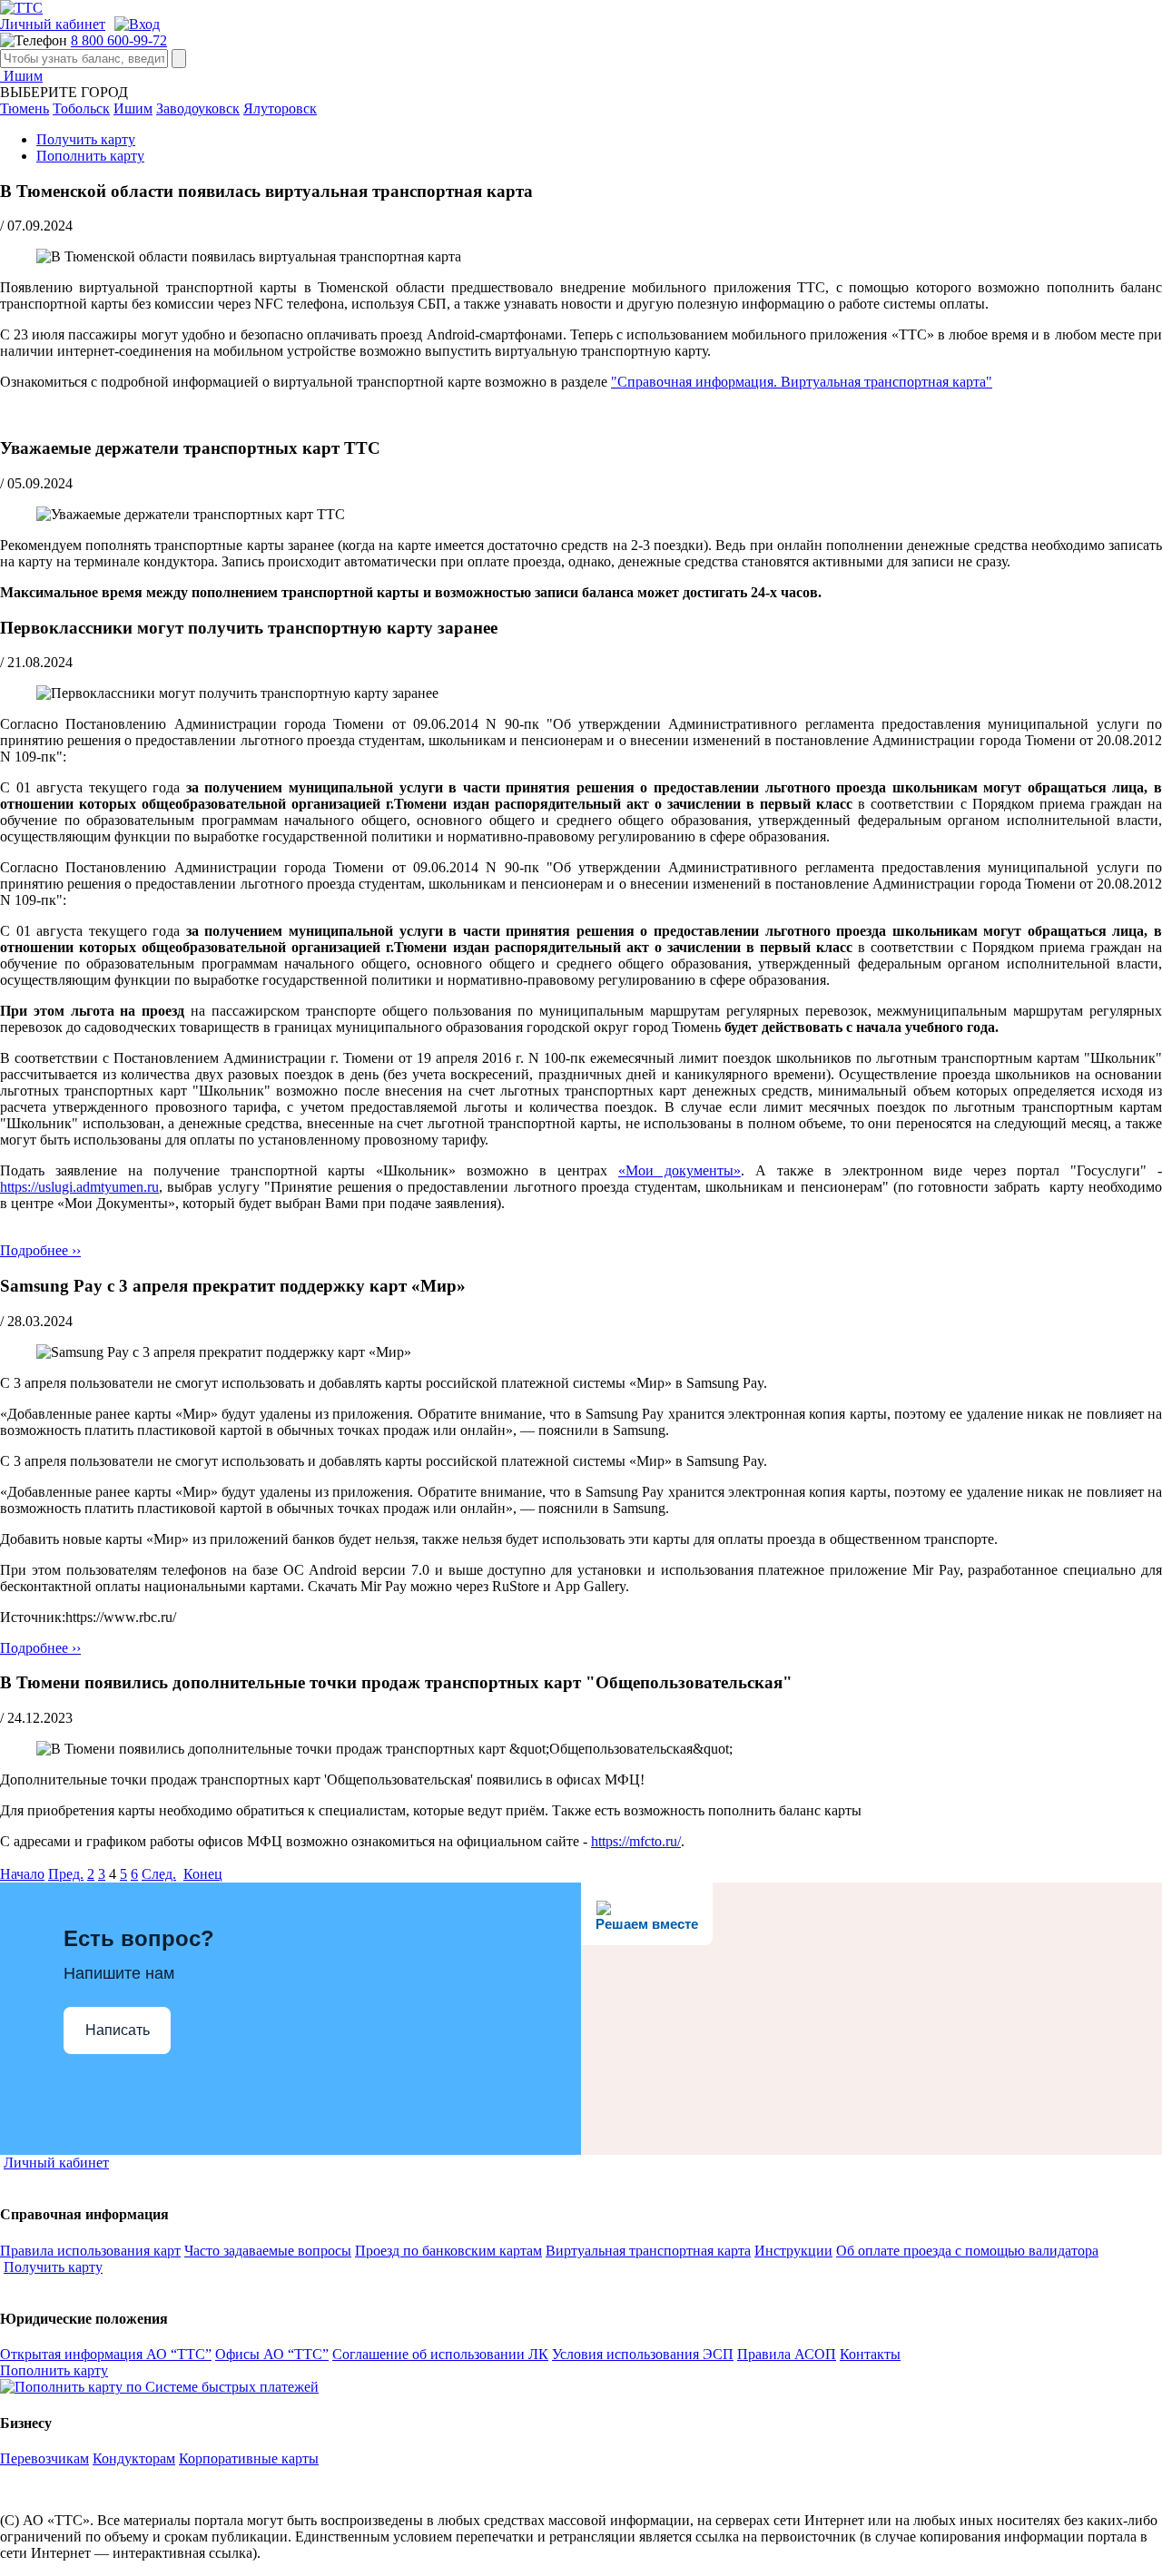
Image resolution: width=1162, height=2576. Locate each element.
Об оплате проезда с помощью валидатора (967, 2251)
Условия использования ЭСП (643, 2354)
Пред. (66, 1874)
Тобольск (81, 108)
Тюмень (25, 108)
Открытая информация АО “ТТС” (106, 2354)
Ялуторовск (280, 108)
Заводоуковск (198, 108)
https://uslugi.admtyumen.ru (79, 1187)
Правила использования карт (90, 2251)
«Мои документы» (679, 1170)
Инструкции (793, 2251)
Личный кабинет (53, 24)
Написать (118, 2030)
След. (159, 1874)
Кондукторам (134, 2458)
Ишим (21, 76)
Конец (203, 1874)
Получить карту (86, 139)
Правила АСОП (787, 2354)
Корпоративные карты (249, 2458)
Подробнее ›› (40, 1250)
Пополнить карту (90, 156)
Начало (22, 1874)
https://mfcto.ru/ (636, 1841)
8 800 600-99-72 (119, 40)
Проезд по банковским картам (448, 2251)
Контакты (870, 2354)
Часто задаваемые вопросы (268, 2251)
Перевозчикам (44, 2458)
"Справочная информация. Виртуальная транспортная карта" (802, 382)
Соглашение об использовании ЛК (440, 2354)
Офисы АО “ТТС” (272, 2354)
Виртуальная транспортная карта (648, 2251)
